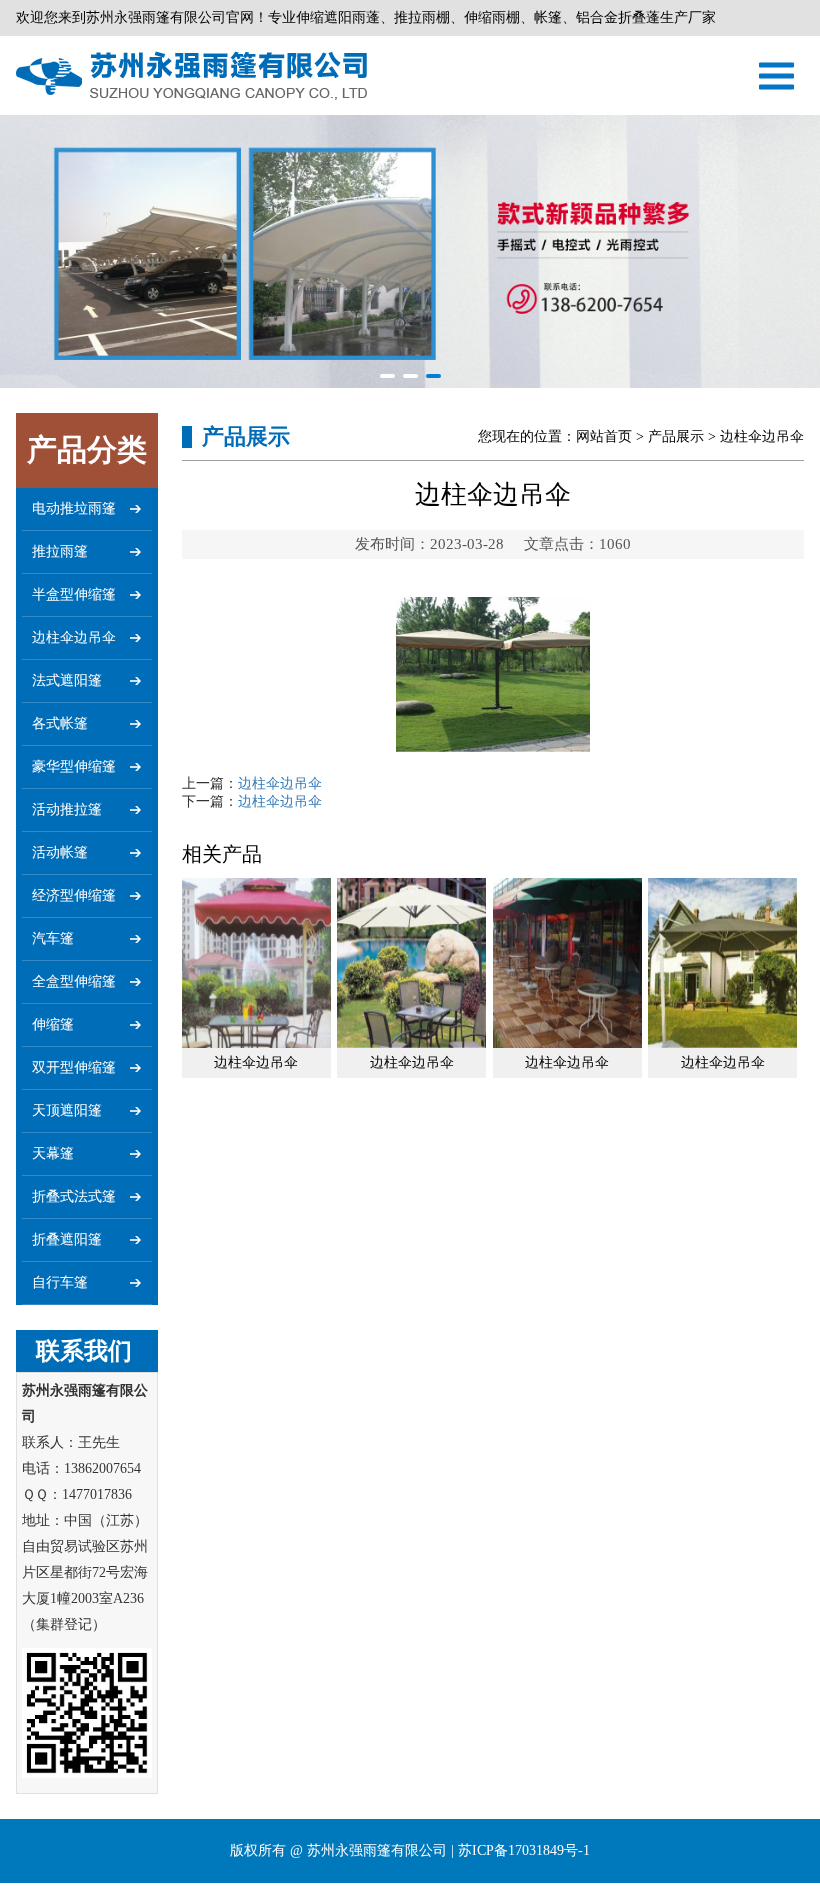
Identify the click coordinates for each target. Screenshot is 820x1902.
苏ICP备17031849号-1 (524, 1850)
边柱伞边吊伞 (280, 783)
